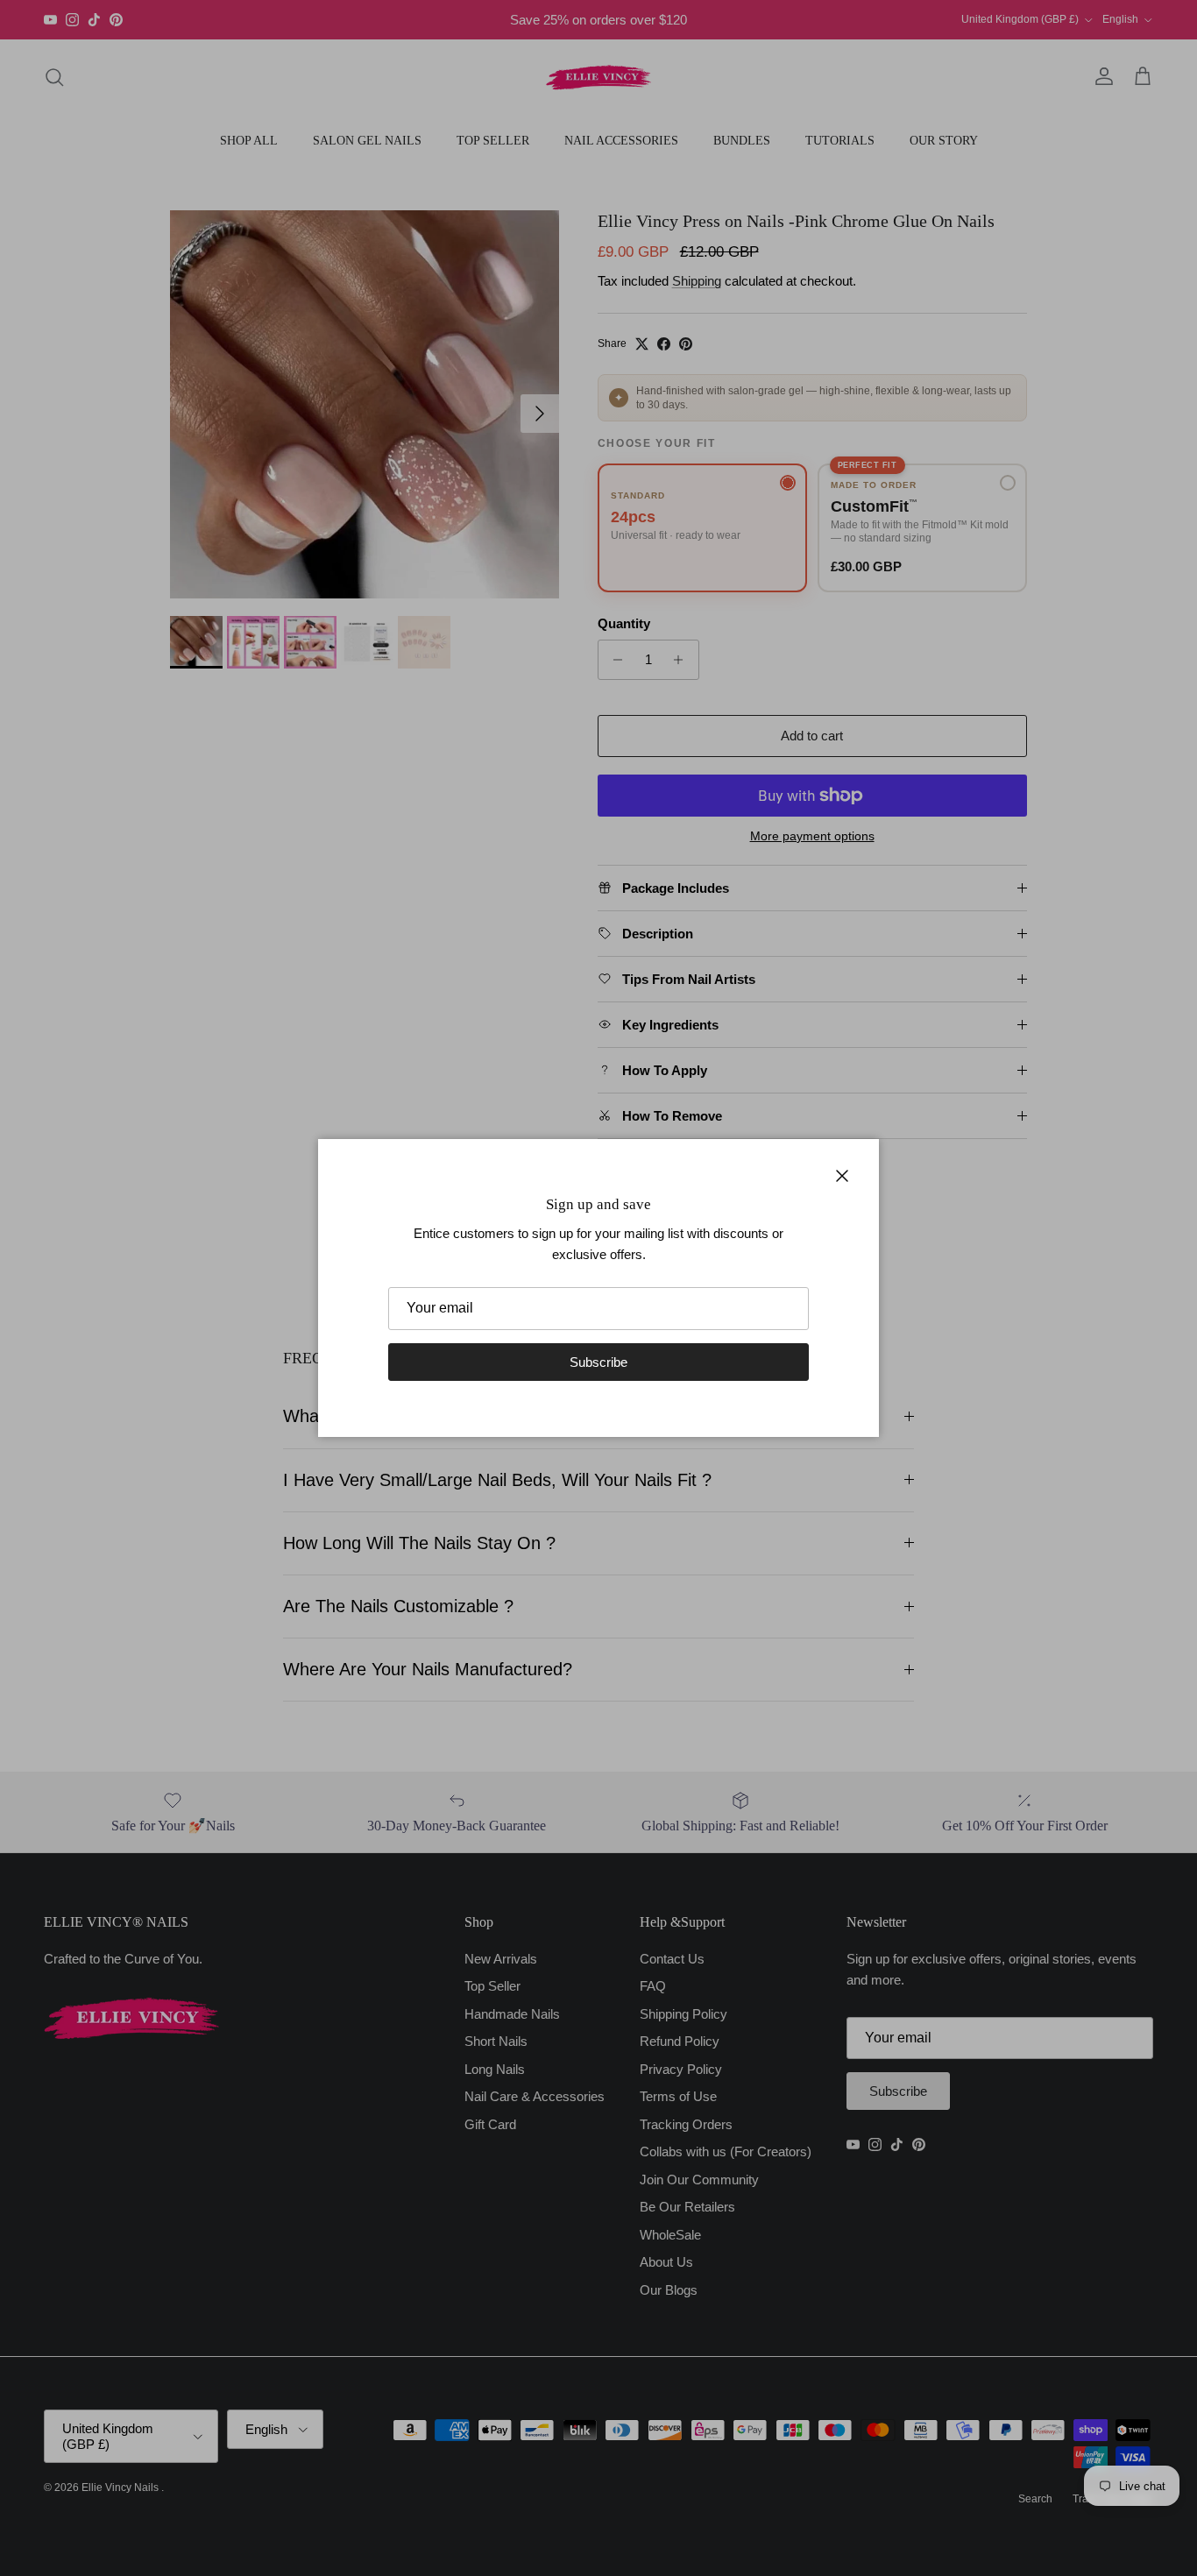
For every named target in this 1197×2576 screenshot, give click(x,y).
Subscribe (598, 1362)
